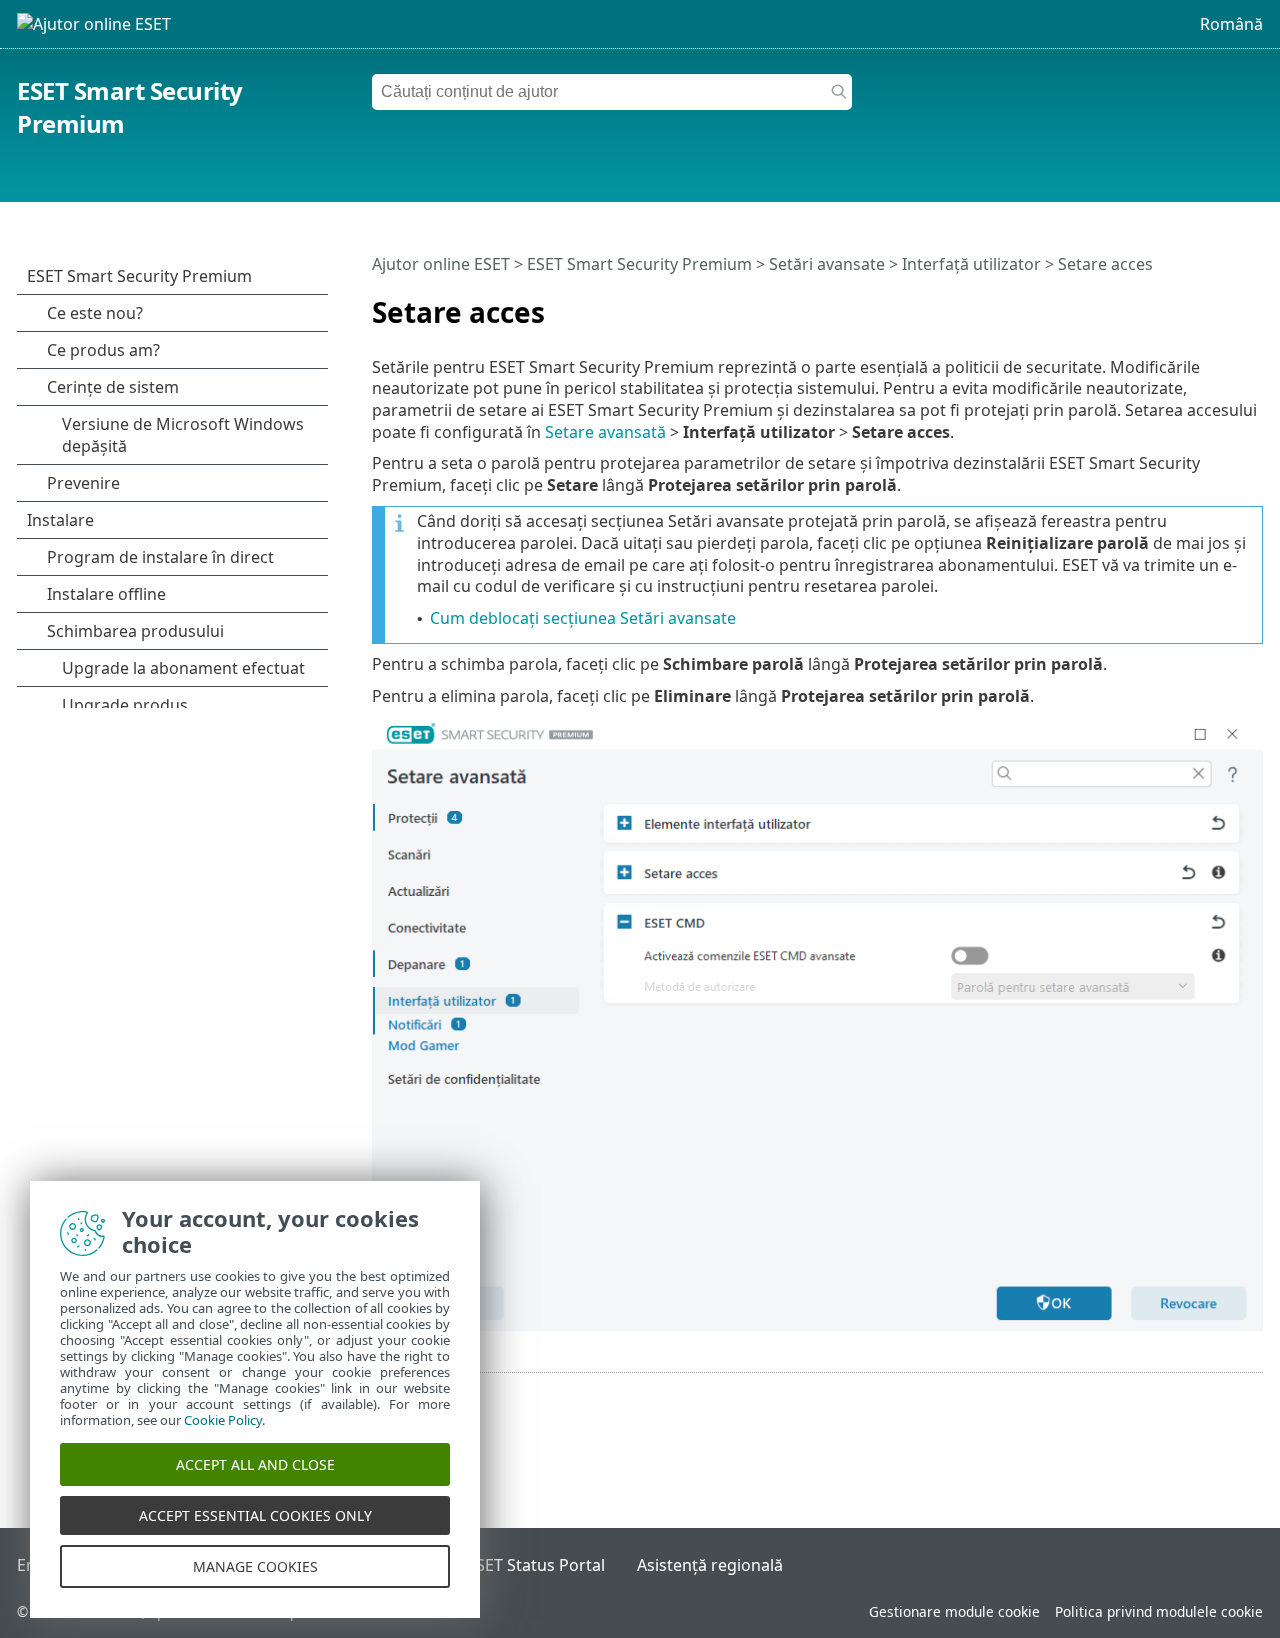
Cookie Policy (223, 1420)
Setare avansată (605, 432)
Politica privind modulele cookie (1159, 1611)
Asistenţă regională (710, 1565)
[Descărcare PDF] (1222, 304)
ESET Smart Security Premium (639, 264)
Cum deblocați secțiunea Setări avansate (583, 618)
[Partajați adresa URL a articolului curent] (1192, 304)
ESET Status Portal (536, 1565)
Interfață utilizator (971, 264)
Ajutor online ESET (441, 264)
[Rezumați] (1252, 304)
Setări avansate (827, 264)
